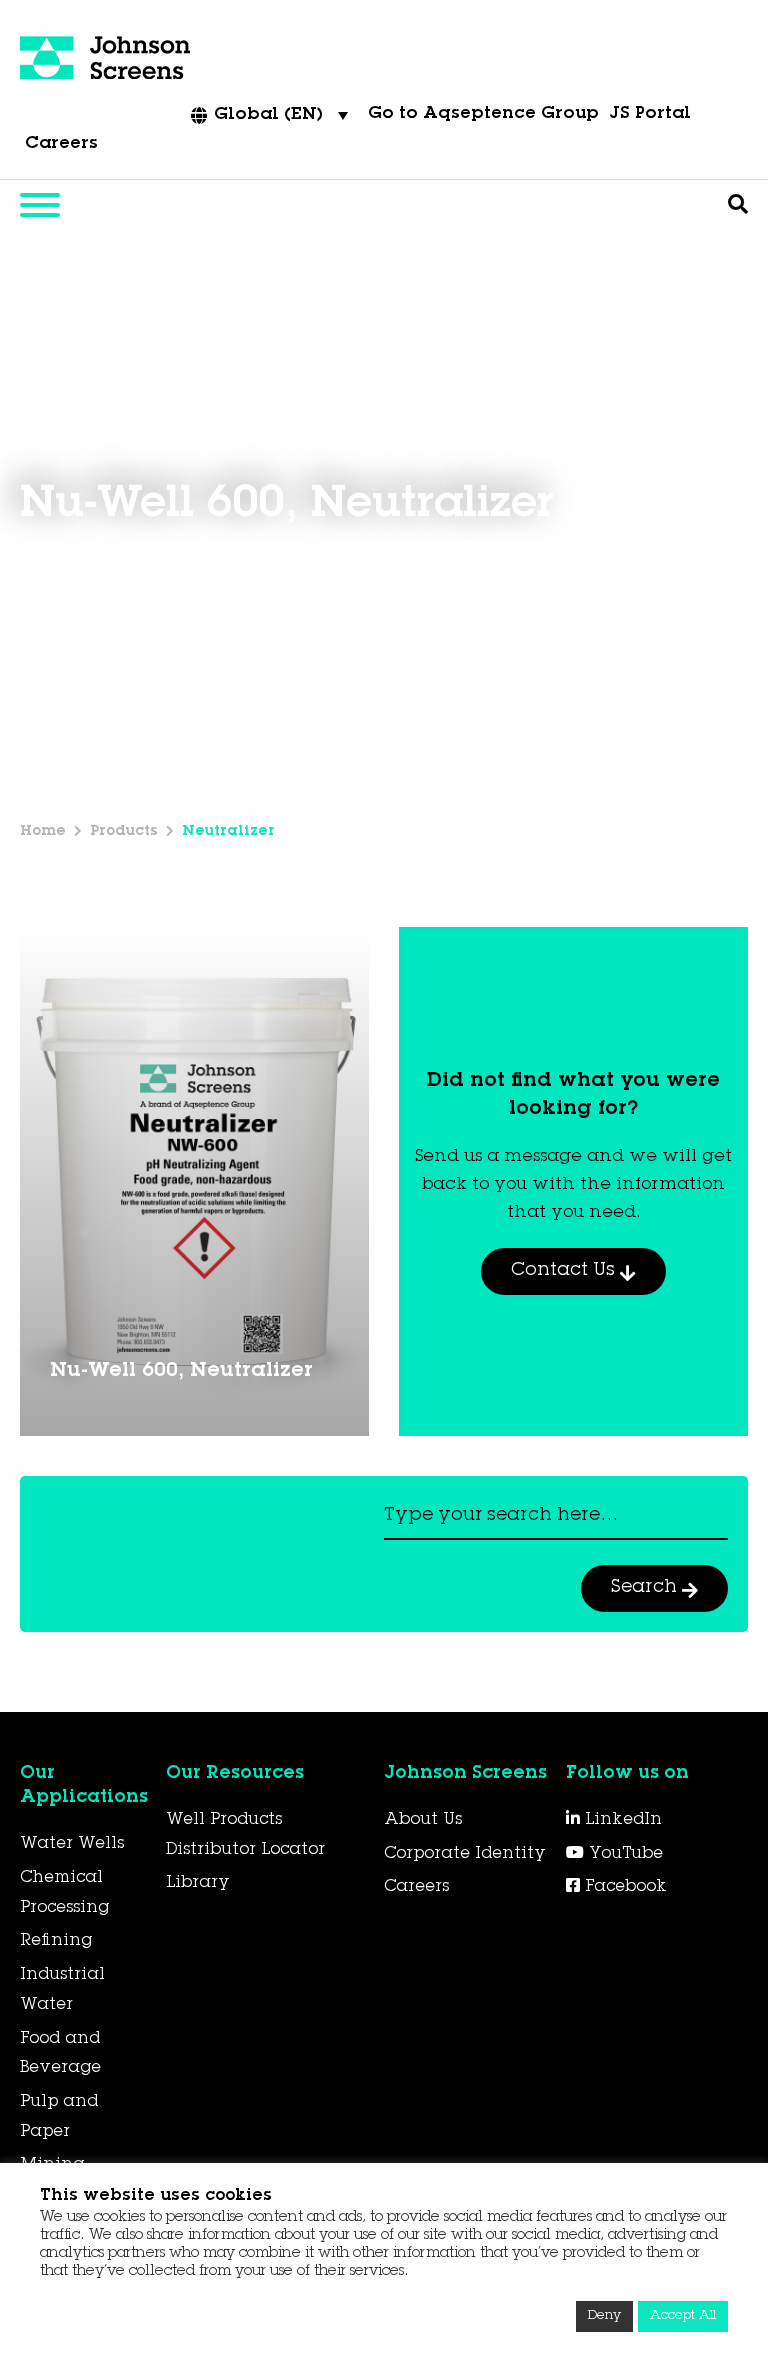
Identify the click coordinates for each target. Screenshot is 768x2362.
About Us (423, 1820)
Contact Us (565, 1271)
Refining (56, 1941)
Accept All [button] (683, 2316)
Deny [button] (604, 2316)
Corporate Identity (465, 1854)
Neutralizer (228, 832)
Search (646, 1588)
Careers (61, 144)
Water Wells (72, 1844)
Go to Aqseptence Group (483, 114)
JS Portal (650, 114)
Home (43, 832)
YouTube (623, 1854)
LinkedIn (621, 1820)
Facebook (623, 1887)
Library (198, 1883)
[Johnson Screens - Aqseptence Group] (105, 60)
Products (124, 832)
